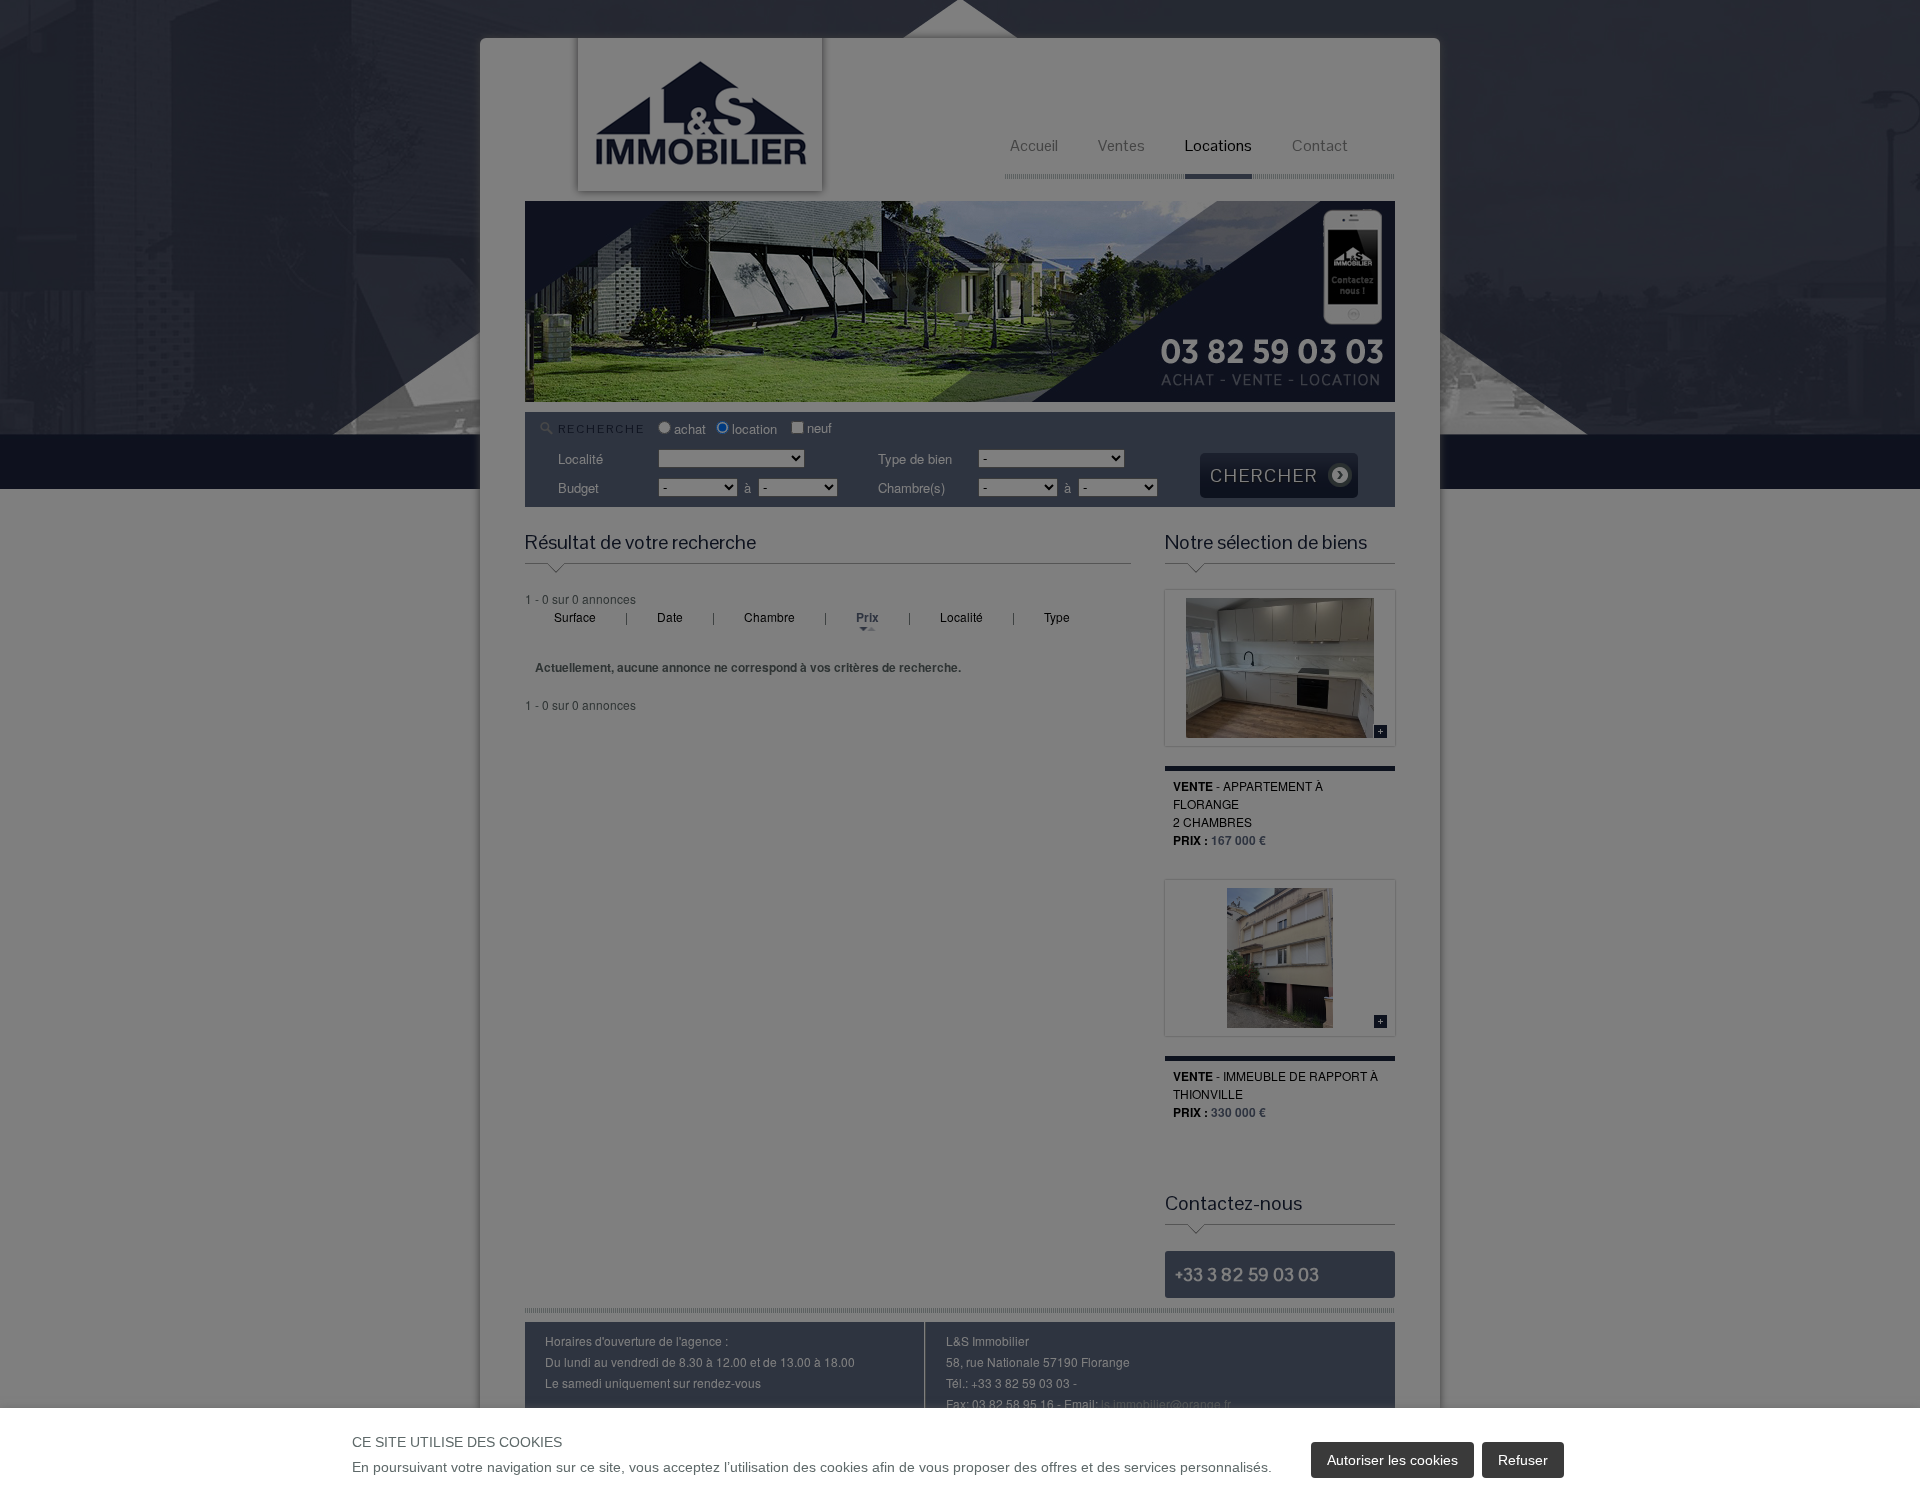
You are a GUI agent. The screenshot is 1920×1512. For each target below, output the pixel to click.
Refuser (1523, 1460)
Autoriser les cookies (1392, 1460)
